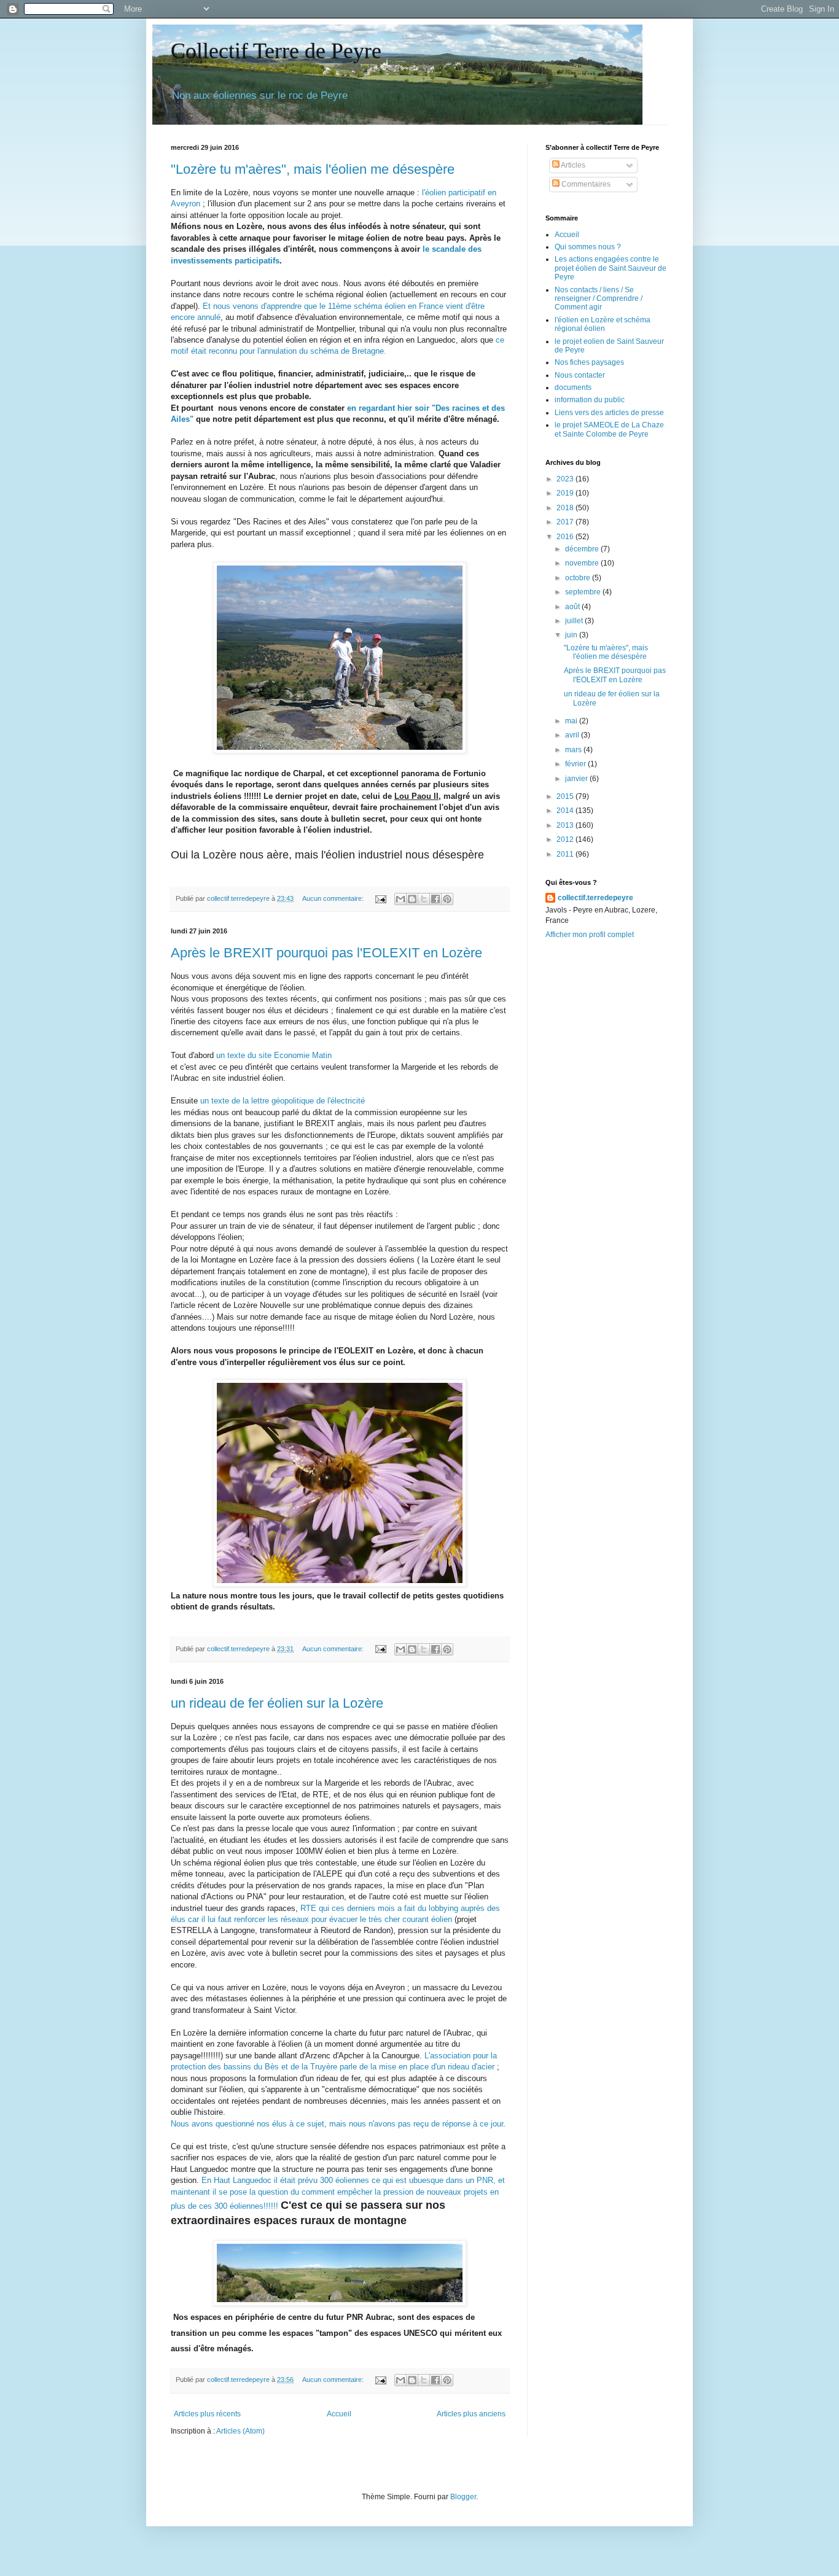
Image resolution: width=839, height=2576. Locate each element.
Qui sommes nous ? (588, 247)
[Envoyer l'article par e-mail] (380, 898)
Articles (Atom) (240, 2431)
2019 (566, 493)
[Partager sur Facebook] (435, 899)
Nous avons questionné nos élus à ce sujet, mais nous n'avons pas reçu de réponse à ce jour (337, 2124)
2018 (566, 508)
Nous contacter (580, 375)
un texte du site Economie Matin (274, 1055)
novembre (583, 563)
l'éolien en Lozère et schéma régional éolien (603, 324)
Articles (572, 165)
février (576, 764)
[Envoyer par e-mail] (400, 899)
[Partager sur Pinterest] (447, 899)
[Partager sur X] (424, 899)
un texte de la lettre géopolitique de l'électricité (283, 1101)
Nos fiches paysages (589, 362)
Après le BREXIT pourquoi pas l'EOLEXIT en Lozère (326, 953)
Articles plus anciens (471, 2414)
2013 (566, 825)
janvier (577, 779)
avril (573, 735)
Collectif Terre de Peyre (276, 51)
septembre (584, 592)
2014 (566, 811)
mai (572, 721)
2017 (566, 522)
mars (574, 750)
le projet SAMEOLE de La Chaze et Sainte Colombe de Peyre (609, 429)
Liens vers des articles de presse (609, 413)
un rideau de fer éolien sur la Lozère (277, 1703)
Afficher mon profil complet (590, 935)
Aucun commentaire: (334, 898)
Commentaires (585, 184)
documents (573, 387)
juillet (575, 621)
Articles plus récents (207, 2414)
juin (572, 635)
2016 (566, 537)
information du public (590, 400)
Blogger (463, 2497)
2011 (566, 854)
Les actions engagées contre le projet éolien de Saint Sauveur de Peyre (611, 268)
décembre (583, 549)
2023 (566, 479)
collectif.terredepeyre (595, 898)
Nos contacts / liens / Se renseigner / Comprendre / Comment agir (599, 299)
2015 (566, 796)
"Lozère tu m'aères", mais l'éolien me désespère (313, 169)
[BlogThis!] (412, 899)
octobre (579, 578)
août (573, 607)
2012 (566, 839)
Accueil (339, 2414)
